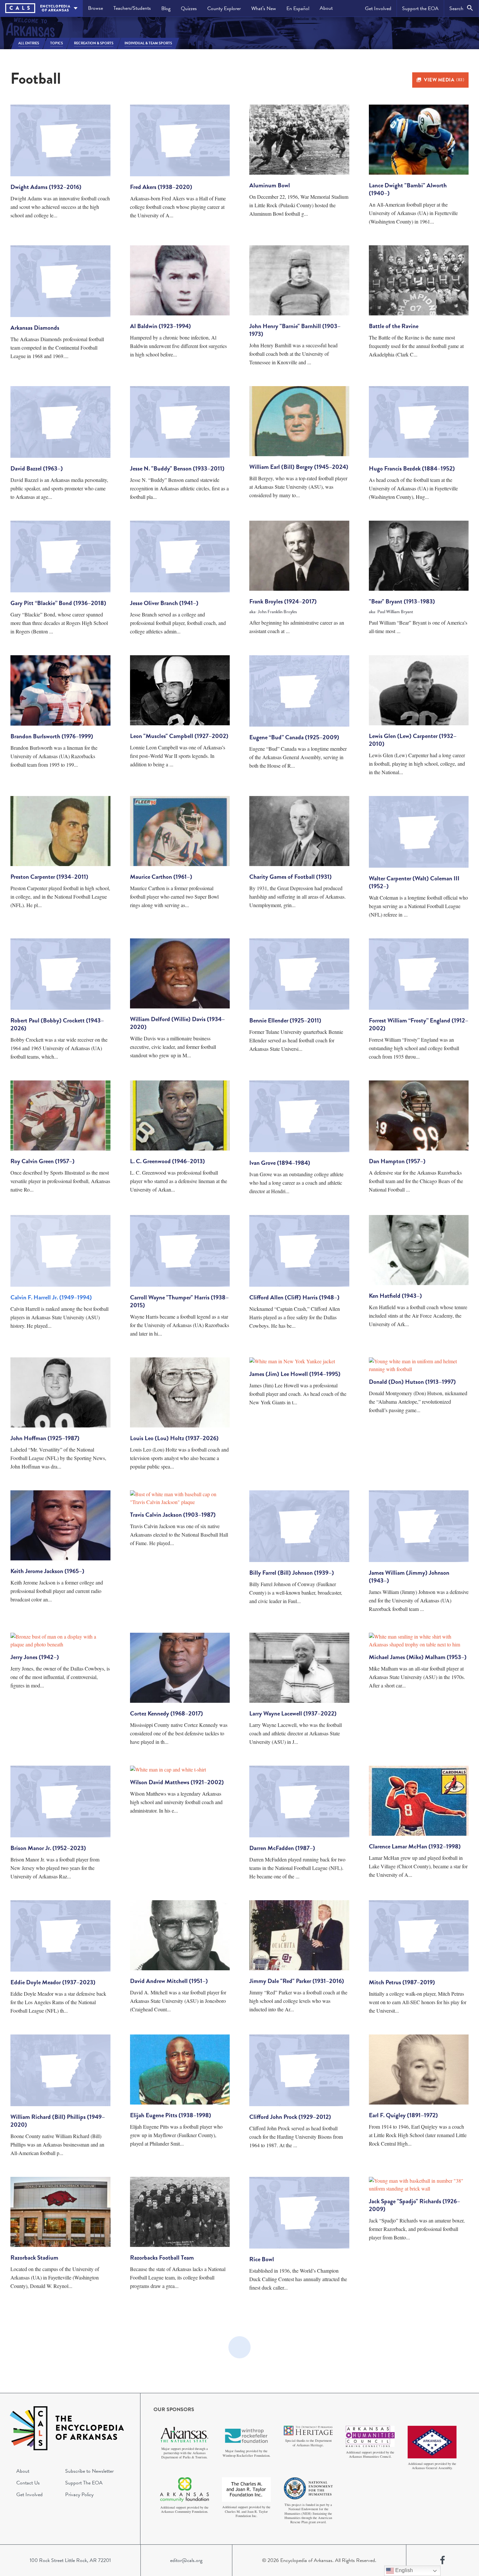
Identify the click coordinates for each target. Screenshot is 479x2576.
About (326, 8)
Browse (95, 8)
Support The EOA (84, 2483)
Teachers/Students (132, 8)
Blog (166, 8)
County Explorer (224, 8)
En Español (298, 8)
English (403, 2570)
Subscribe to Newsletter (89, 2471)
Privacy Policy (79, 2495)
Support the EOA (420, 8)
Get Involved (378, 8)
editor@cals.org (186, 2560)
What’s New (264, 8)
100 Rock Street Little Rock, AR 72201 (70, 2560)
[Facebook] (443, 2560)
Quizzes (189, 8)
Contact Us (28, 2483)
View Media (444, 80)
